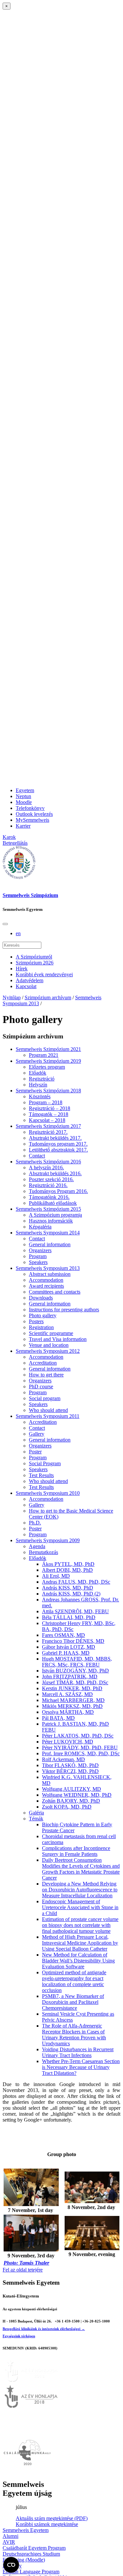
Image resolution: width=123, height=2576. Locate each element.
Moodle (24, 802)
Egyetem (25, 790)
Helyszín (38, 1085)
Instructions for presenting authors (64, 1310)
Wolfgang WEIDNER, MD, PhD (77, 1795)
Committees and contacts (55, 1292)
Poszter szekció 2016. (51, 1179)
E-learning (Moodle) (24, 2560)
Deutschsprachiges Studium (31, 2554)
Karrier (23, 826)
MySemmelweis (32, 820)
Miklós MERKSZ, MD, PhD (72, 1706)
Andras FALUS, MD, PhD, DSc (76, 1582)
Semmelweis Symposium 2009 (48, 1540)
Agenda (37, 1546)
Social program (45, 1398)
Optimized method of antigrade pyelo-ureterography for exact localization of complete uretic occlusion (74, 1981)
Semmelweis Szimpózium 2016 (48, 1162)
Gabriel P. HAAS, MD (66, 1653)
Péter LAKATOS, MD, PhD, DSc (78, 1736)
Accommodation (46, 1280)
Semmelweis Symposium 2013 (48, 1268)
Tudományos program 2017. (58, 1144)
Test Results (41, 1475)
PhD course (41, 1386)
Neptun (23, 796)
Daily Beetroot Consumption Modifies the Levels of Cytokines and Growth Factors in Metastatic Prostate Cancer (81, 1869)
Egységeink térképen (19, 2336)
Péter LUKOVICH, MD (68, 1742)
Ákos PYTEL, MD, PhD (68, 1564)
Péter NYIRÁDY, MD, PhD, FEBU (80, 1748)
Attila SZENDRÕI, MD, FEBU (75, 1611)
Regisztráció (42, 1079)
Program (38, 1256)
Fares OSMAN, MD (63, 1635)
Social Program (45, 1463)
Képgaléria (40, 1227)
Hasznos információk (51, 1221)
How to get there (46, 1375)
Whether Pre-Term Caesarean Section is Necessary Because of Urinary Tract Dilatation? (81, 2067)
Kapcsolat (26, 986)
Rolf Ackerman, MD (63, 1759)
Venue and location (49, 1345)
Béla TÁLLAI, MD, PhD (69, 1617)
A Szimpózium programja (55, 1215)
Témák (36, 1819)
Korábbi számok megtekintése (47, 2524)
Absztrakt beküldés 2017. (55, 1138)
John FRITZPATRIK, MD (70, 1677)
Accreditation (43, 1363)
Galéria (36, 1813)
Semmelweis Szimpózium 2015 (48, 1209)
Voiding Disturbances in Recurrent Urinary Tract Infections (78, 2052)
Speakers (38, 1262)
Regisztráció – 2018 (50, 1108)
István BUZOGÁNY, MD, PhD (75, 1671)
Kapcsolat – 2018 (47, 1120)
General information (50, 1244)
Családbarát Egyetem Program (34, 2548)
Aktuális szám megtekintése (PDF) (52, 2518)
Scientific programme (51, 1333)
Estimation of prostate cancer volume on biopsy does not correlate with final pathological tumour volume (80, 1925)
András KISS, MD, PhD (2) (71, 1594)
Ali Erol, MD (56, 1576)
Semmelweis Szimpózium (30, 895)
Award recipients (46, 1286)
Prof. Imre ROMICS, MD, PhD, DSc (81, 1753)
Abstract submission (50, 1274)
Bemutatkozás (43, 1552)
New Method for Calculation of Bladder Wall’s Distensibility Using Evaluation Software (78, 1961)
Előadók (38, 1073)
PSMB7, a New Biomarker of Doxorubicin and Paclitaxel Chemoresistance (73, 2002)
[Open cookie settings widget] (11, 2565)
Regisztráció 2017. (48, 1132)
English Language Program (31, 2572)
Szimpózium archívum (48, 997)
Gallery (37, 1434)
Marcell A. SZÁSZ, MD (67, 1694)
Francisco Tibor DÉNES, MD (73, 1641)
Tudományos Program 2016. (58, 1191)
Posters (36, 1321)
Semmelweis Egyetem (26, 2530)
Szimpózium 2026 (35, 963)
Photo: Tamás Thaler (26, 2263)
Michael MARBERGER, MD (73, 1700)
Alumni (10, 2536)
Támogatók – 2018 (49, 1114)
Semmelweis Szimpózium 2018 (48, 1091)
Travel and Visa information (58, 1339)
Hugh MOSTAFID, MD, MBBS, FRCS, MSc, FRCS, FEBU (77, 1662)
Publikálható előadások (53, 1203)
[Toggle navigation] (5, 924)
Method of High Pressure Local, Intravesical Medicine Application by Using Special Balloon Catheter (80, 1943)
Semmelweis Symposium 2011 (48, 1416)
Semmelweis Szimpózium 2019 (48, 1061)
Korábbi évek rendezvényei (44, 974)
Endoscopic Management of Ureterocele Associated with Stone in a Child (80, 1907)
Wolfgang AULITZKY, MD (72, 1789)
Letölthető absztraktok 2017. (58, 1150)
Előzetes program (47, 1067)
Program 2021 (44, 1055)
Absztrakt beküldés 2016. (55, 1173)
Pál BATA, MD (58, 1718)
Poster (35, 1452)
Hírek (22, 969)
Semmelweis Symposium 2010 (48, 1493)
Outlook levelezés (34, 814)
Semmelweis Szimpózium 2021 (48, 1049)
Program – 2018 (46, 1102)
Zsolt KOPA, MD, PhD (67, 1807)
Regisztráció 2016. (48, 1185)
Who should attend (48, 1410)
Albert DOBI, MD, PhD (67, 1570)
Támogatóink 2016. (49, 1197)
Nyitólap (12, 997)
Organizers (40, 1250)
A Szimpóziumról (34, 957)
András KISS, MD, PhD (68, 1588)
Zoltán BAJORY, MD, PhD (71, 1801)
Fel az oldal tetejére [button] (23, 2270)
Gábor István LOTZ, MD (69, 1647)
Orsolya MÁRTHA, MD (68, 1712)
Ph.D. (35, 1523)
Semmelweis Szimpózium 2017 (48, 1126)
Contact (37, 1156)
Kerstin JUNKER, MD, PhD (72, 1688)
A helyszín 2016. (46, 1167)
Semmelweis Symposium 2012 (48, 1351)
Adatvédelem (30, 980)
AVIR (9, 2542)
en (18, 933)
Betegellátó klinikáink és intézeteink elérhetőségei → (44, 2329)
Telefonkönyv (30, 808)
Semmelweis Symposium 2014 (48, 1233)
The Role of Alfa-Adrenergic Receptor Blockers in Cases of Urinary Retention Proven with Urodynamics (74, 2035)
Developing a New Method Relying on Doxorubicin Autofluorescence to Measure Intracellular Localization (80, 1890)
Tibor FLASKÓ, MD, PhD (70, 1765)
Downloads (41, 1298)
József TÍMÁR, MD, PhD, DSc (75, 1682)
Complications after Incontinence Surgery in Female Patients (76, 1851)
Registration (41, 1327)
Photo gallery (43, 1315)
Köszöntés (40, 1096)
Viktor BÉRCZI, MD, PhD (70, 1771)
